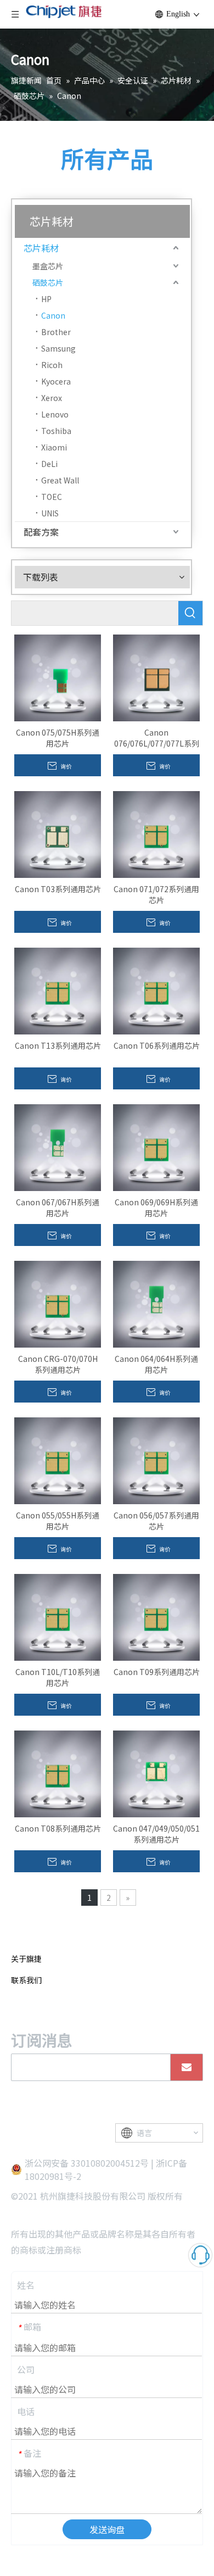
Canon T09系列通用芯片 (157, 1672)
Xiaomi (54, 447)
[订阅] (187, 2067)
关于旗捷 (26, 1959)
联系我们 (26, 1980)
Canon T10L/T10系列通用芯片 (58, 1677)
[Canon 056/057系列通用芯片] (156, 1460)
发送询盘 (107, 2529)
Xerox (52, 398)
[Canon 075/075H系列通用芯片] (58, 677)
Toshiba (56, 431)
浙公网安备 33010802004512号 (87, 2163)
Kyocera (56, 381)
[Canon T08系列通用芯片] (58, 1773)
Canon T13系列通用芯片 (58, 1045)
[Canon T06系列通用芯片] (156, 990)
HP (46, 299)
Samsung (58, 348)
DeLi (49, 464)
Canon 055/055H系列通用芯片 (58, 1521)
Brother (56, 332)
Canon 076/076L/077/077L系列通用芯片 (157, 738)
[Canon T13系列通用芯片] (58, 990)
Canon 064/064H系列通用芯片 (156, 1364)
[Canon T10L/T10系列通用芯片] (58, 1616)
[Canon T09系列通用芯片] (156, 1616)
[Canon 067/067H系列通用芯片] (58, 1147)
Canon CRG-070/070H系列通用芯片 (58, 1364)
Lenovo (55, 414)
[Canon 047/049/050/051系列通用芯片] (156, 1773)
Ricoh (52, 365)
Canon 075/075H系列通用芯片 (58, 738)
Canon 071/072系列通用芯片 (156, 894)
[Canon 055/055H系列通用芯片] (58, 1460)
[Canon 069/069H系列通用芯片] (156, 1147)
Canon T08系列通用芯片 (58, 1828)
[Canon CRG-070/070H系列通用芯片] (58, 1303)
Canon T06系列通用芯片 (157, 1045)
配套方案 (41, 532)
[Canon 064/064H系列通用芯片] (156, 1303)
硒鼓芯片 (48, 282)
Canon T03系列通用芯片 (58, 889)
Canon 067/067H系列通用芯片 (58, 1208)
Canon (53, 315)
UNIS (50, 513)
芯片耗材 (41, 248)
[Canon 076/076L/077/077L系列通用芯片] (156, 677)
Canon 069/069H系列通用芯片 (156, 1208)
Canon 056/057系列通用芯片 (156, 1521)
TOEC (52, 497)
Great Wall (60, 480)
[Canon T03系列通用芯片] (58, 833)
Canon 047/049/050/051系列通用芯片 (156, 1834)
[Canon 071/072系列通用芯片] (156, 833)
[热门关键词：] (190, 613)
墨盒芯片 (48, 266)
